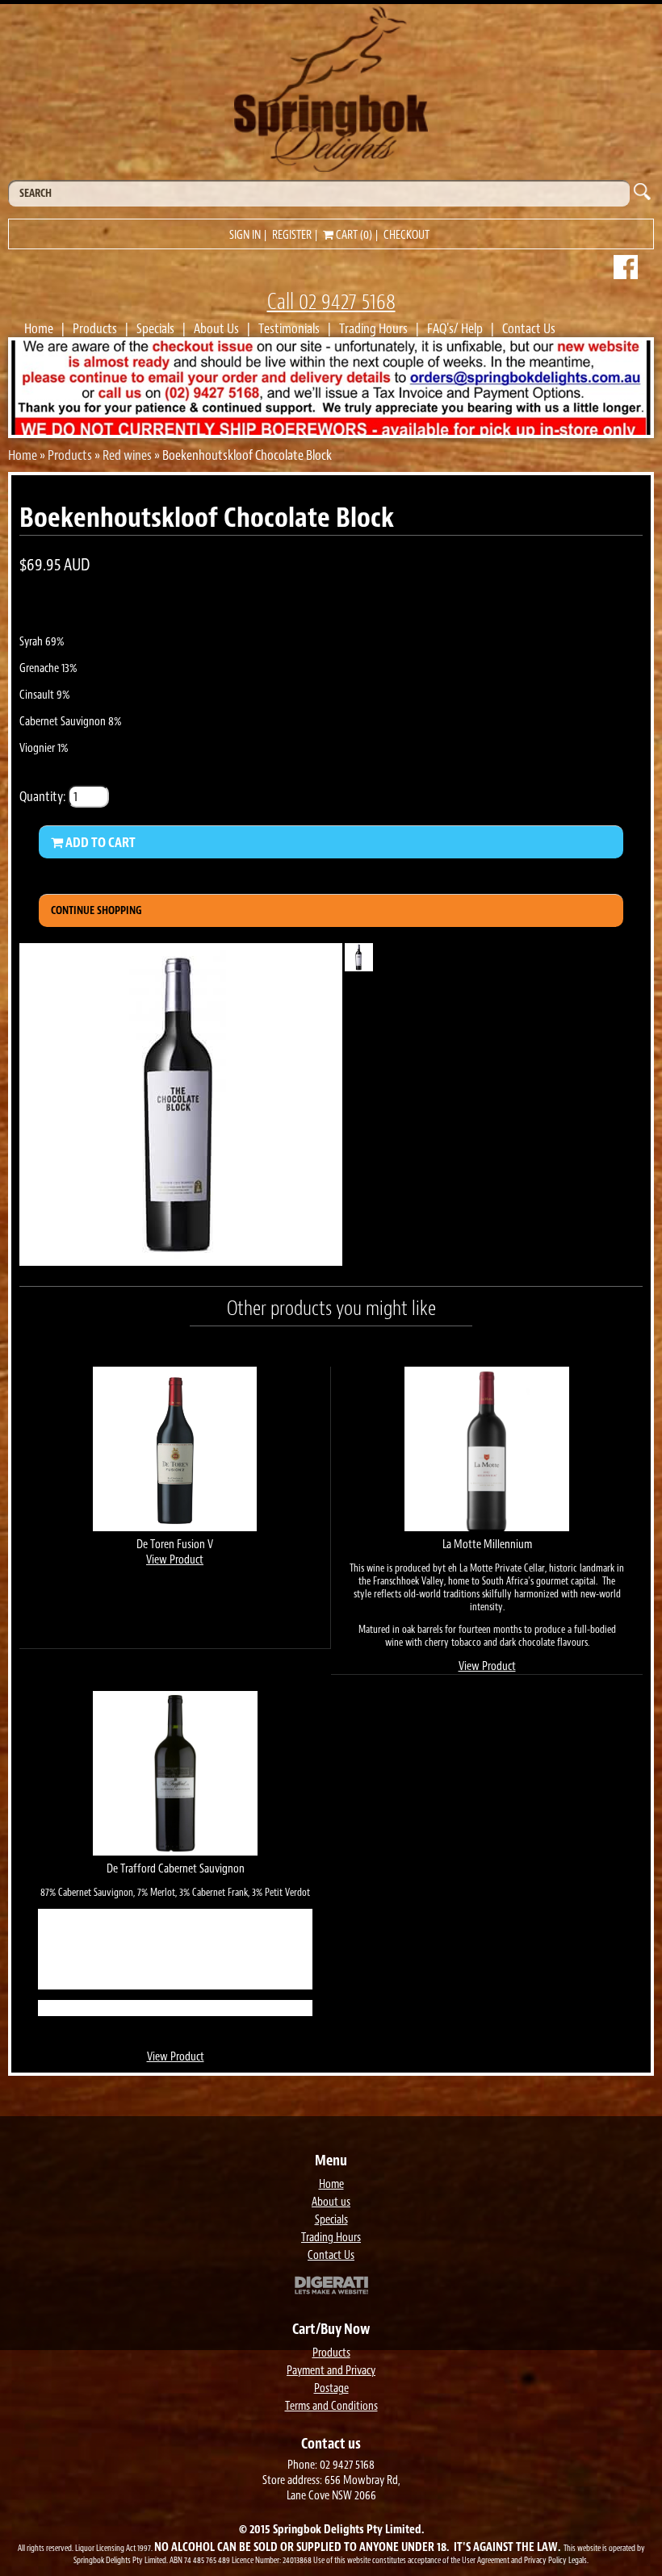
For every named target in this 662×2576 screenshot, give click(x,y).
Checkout (406, 235)
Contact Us (529, 328)
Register (292, 235)
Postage (331, 2388)
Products (95, 328)
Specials (155, 328)
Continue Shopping (96, 910)
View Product (175, 1560)
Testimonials (289, 328)
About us (331, 2202)
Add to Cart (99, 842)
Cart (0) (353, 235)
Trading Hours (373, 328)
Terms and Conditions (331, 2406)
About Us (216, 328)
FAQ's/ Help (455, 328)
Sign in (245, 235)
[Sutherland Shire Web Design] (331, 2287)
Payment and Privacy (331, 2371)
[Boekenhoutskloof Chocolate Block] (181, 1261)
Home (39, 328)
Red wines (127, 455)
